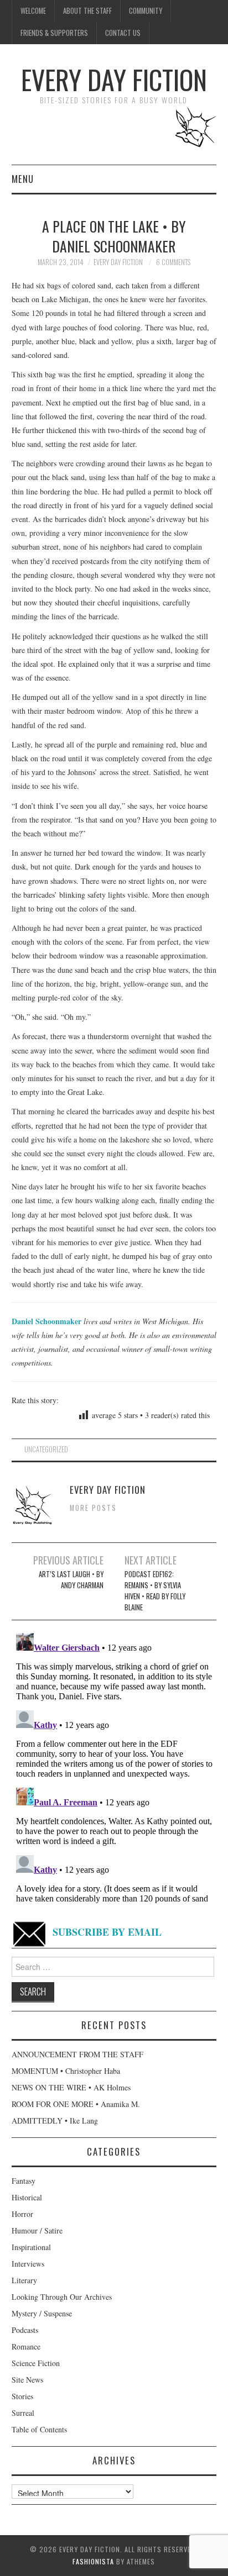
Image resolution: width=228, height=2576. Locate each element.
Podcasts (25, 2330)
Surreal (23, 2413)
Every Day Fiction (114, 79)
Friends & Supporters (54, 33)
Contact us (123, 33)
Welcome (33, 11)
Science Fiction (36, 2363)
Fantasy (24, 2181)
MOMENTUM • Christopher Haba (66, 2071)
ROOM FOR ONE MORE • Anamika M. (76, 2104)
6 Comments (173, 262)
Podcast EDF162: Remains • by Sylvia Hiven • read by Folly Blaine (155, 1591)
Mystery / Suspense (42, 2313)
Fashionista (93, 2561)
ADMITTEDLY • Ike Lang (55, 2121)
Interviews (28, 2264)
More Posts (93, 1508)
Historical (27, 2197)
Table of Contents (39, 2429)
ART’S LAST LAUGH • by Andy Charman (71, 1580)
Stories (22, 2396)
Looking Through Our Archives (62, 2297)
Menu (23, 179)
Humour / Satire (37, 2230)
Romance (26, 2346)
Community (146, 11)
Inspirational (31, 2247)
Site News (27, 2380)
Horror (22, 2214)
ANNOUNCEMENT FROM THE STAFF (77, 2054)
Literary (24, 2280)
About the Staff (87, 11)
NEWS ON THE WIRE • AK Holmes (71, 2087)
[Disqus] (114, 1767)
